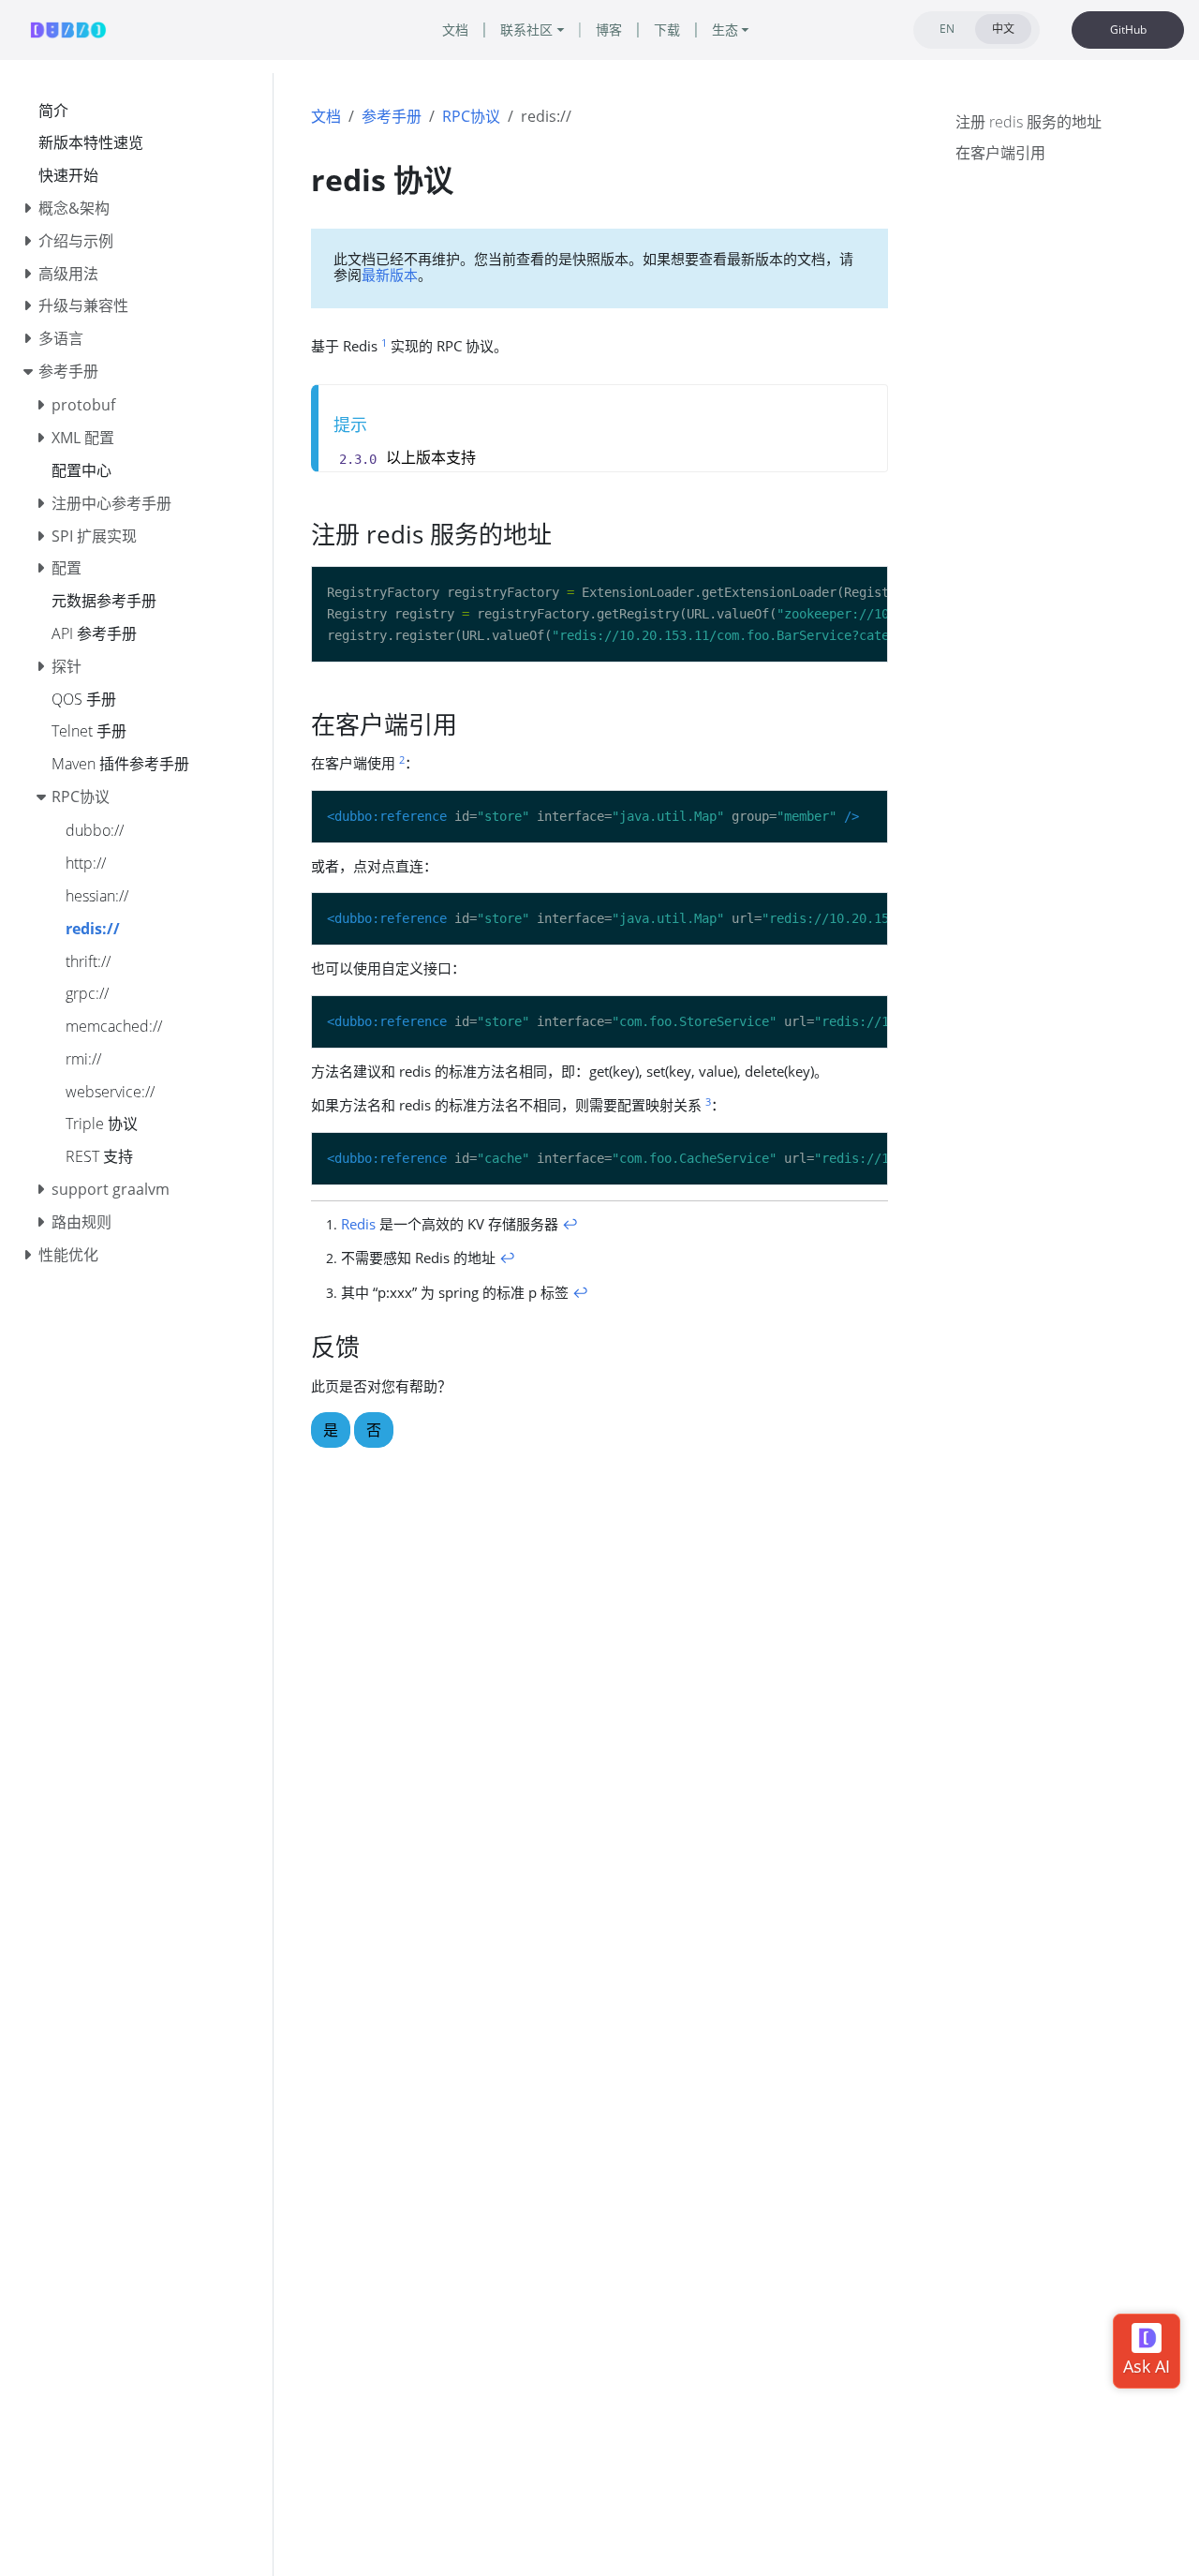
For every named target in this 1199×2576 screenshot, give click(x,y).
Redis (358, 1224)
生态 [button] (725, 30)
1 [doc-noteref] (384, 342)
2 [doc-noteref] (402, 759)
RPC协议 (471, 116)
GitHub (1128, 30)
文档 (326, 116)
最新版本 (390, 275)
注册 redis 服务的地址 (1029, 122)
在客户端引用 (1000, 153)
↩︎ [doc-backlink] (570, 1224)
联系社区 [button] (526, 30)
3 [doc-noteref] (708, 1102)
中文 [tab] (1003, 29)
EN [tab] (947, 29)
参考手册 (392, 116)
